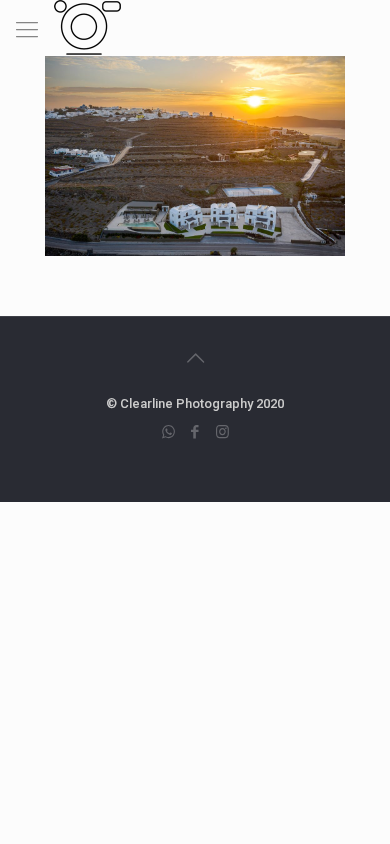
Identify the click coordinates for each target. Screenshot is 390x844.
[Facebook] (195, 432)
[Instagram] (222, 432)
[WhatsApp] (168, 432)
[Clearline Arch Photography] (87, 25)
